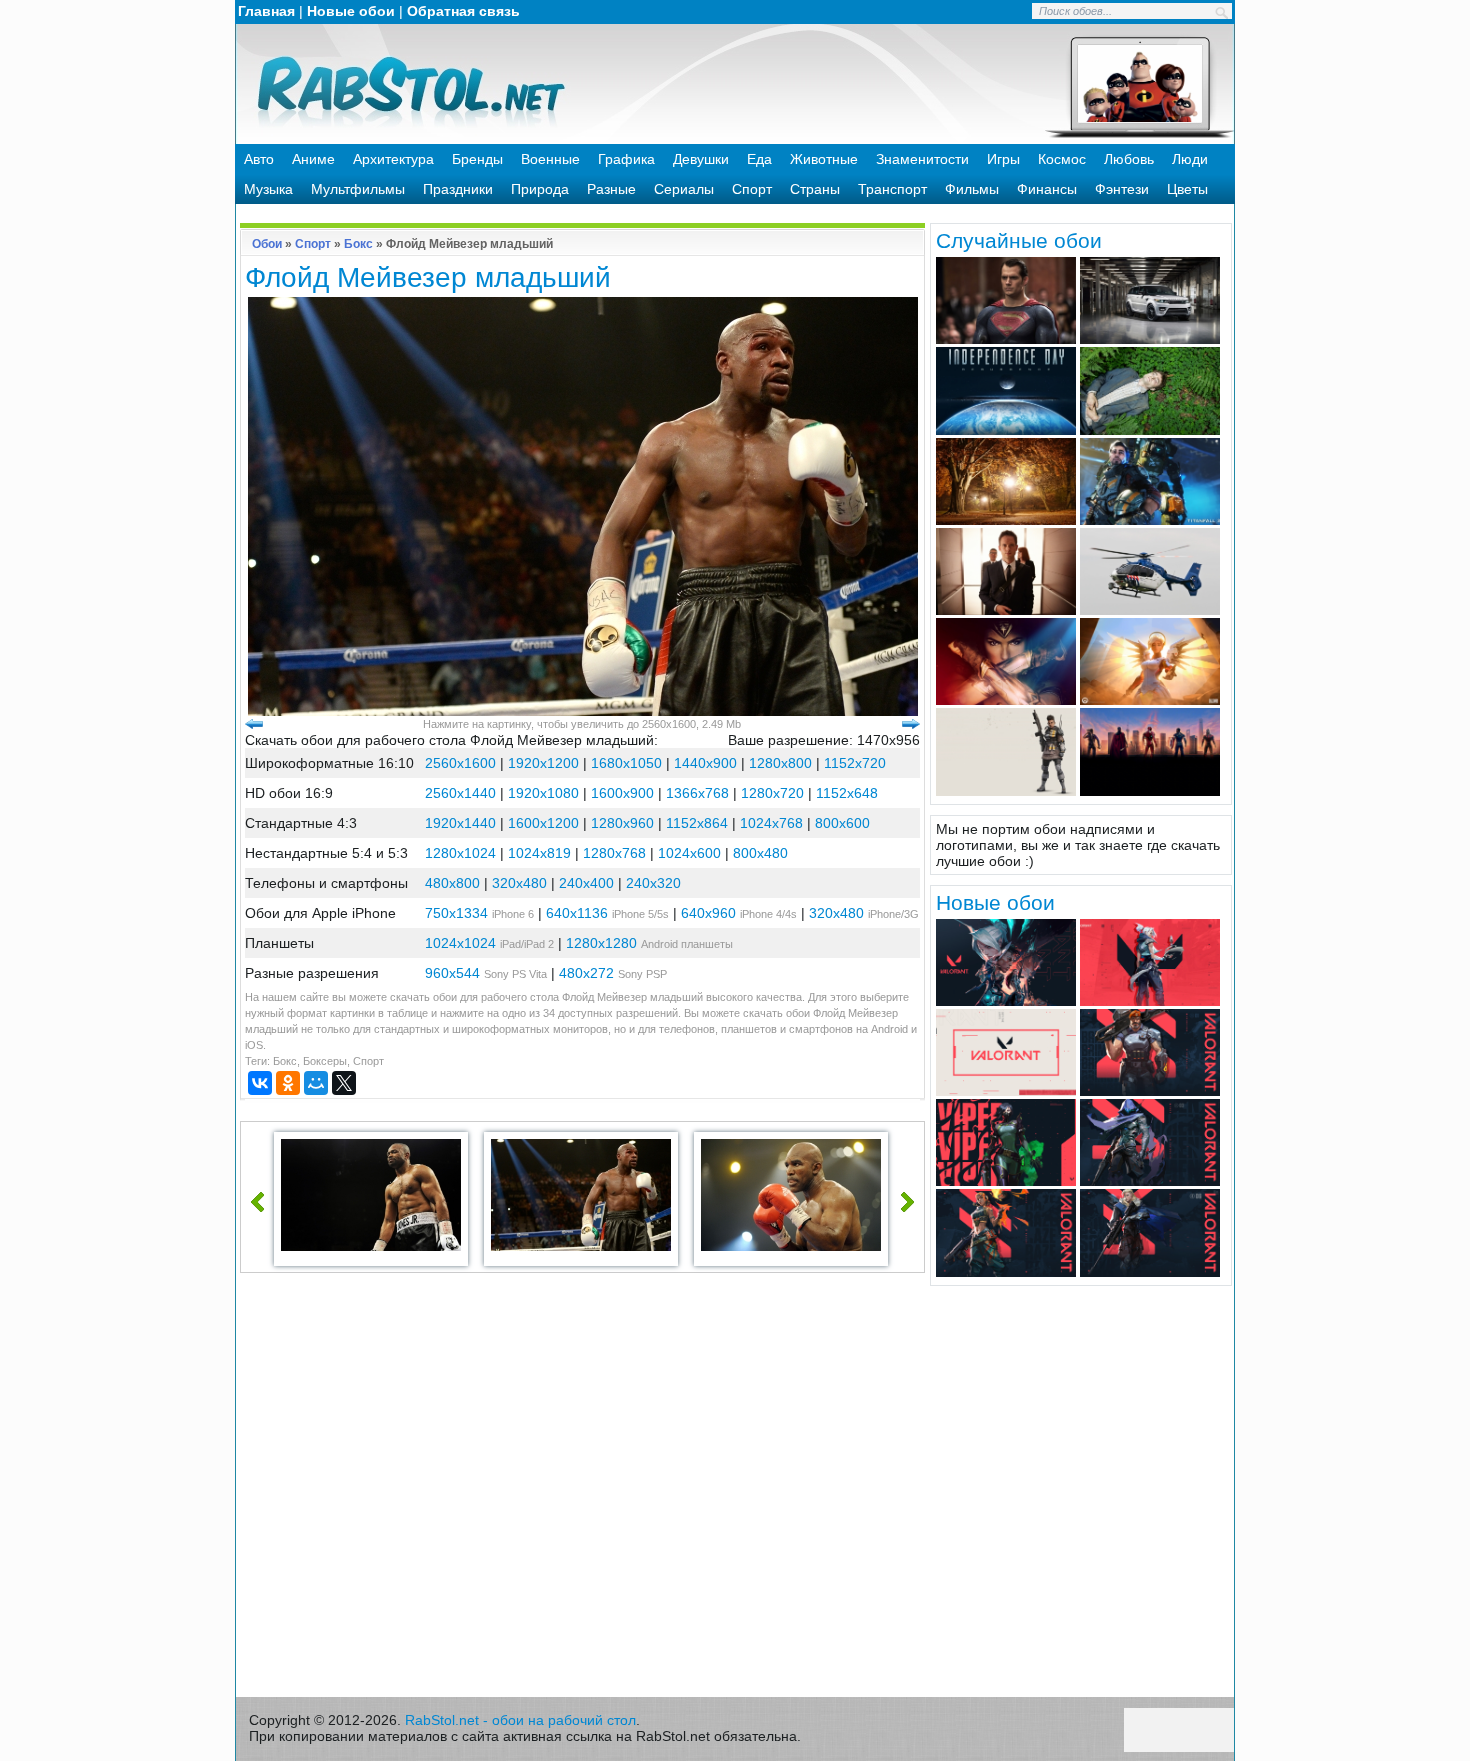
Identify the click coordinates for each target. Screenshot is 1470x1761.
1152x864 (697, 823)
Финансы (1047, 189)
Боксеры (325, 1061)
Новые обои (351, 11)
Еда (759, 159)
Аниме (313, 159)
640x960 (708, 913)
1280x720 (772, 793)
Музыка (268, 189)
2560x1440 (460, 793)
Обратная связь (463, 11)
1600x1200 (543, 823)
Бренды (477, 159)
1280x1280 (601, 943)
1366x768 (697, 793)
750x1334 (456, 913)
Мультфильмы (358, 189)
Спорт (752, 189)
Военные (550, 159)
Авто (259, 159)
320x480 (519, 883)
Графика (626, 159)
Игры (1003, 159)
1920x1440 (460, 823)
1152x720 (855, 763)
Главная (266, 11)
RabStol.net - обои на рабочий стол (520, 1720)
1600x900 (622, 793)
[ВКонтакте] (260, 1083)
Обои (267, 244)
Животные (824, 159)
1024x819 (539, 853)
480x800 (452, 883)
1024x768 (771, 823)
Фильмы (972, 189)
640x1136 (577, 913)
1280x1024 (460, 853)
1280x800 (780, 763)
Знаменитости (922, 159)
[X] (344, 1083)
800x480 (760, 853)
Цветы (1187, 189)
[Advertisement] (583, 1490)
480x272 (586, 973)
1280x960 (622, 823)
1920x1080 (543, 793)
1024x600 (689, 853)
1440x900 (705, 763)
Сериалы (684, 189)
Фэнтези (1122, 189)
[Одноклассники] (288, 1083)
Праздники (458, 189)
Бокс (358, 244)
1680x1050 (626, 763)
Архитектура (393, 159)
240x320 (653, 883)
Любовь (1129, 159)
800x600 (842, 823)
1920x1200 (543, 763)
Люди (1190, 159)
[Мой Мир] (316, 1083)
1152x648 (847, 793)
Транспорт (892, 189)
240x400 (586, 883)
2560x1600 (460, 763)
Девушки (701, 159)
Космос (1062, 159)
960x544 (452, 973)
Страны (815, 189)
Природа (540, 189)
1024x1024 (460, 943)
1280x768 (614, 853)
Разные (611, 189)
